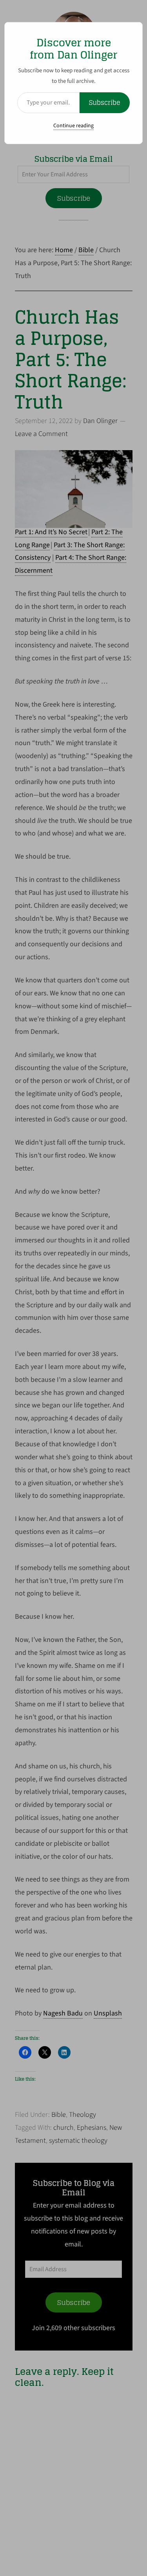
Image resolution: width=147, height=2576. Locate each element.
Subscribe (105, 103)
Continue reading (73, 126)
